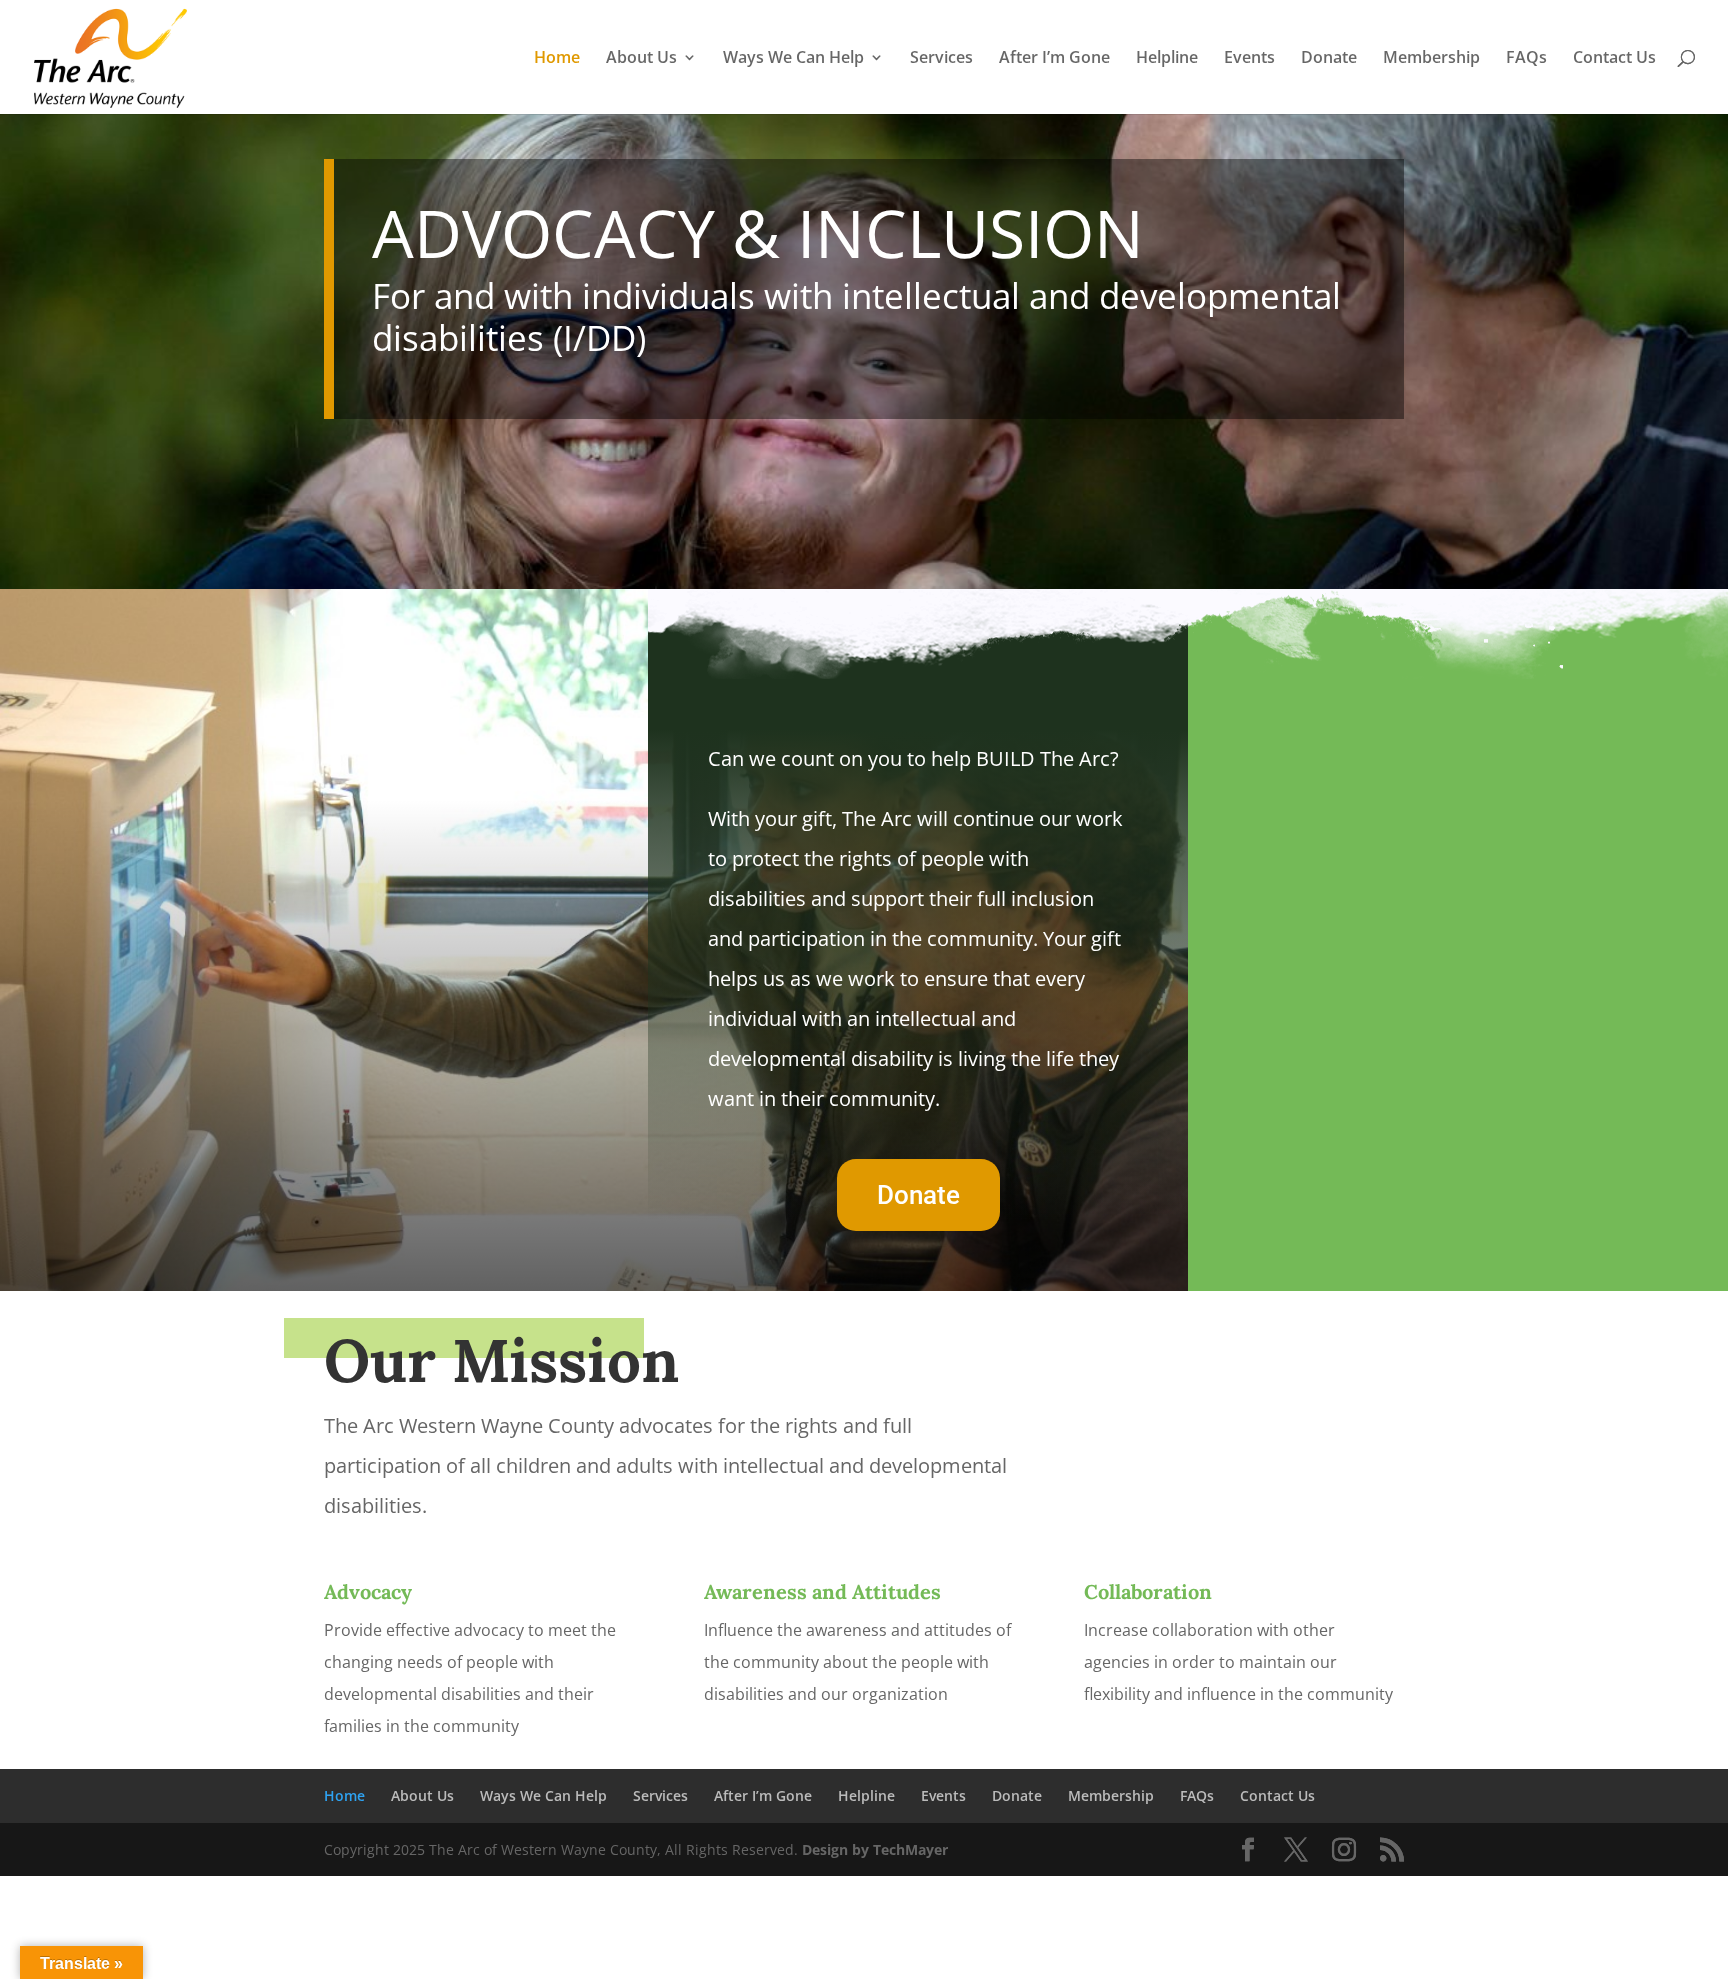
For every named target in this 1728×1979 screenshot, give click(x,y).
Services (941, 59)
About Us (641, 59)
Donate (1329, 59)
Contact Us (1614, 59)
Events (1249, 59)
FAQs (1526, 59)
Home (557, 59)
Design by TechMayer (875, 1849)
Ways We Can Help (793, 59)
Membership (1431, 59)
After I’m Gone (1054, 59)
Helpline (1167, 59)
